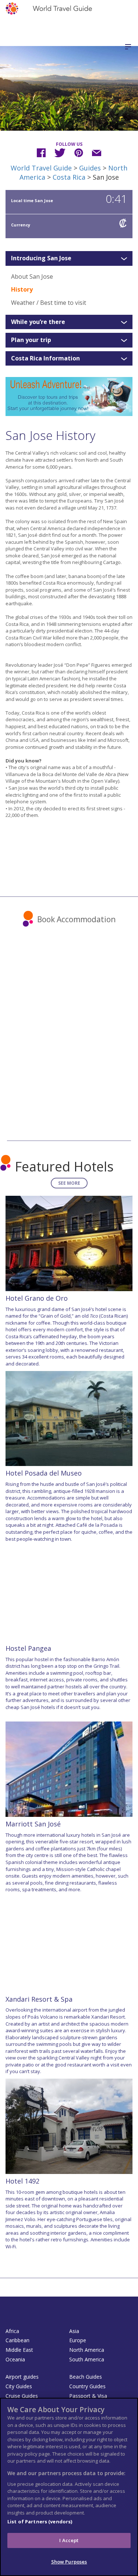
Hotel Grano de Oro (37, 1298)
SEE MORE (69, 1183)
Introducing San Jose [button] (41, 258)
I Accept (69, 2540)
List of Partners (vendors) (40, 2522)
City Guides (19, 2386)
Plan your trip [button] (31, 340)
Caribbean (17, 2340)
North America (87, 2350)
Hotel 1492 (22, 2181)
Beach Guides (86, 2377)
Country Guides (87, 2386)
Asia (74, 2331)
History (22, 289)
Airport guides (22, 2377)
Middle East (19, 2350)
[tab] (69, 258)
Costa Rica (69, 177)
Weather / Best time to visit (49, 303)
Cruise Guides (22, 2396)
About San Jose (32, 276)
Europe (78, 2340)
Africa (12, 2331)
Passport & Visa (88, 2396)
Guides (90, 168)
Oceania (15, 2359)
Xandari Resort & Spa (39, 1999)
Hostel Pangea (28, 1648)
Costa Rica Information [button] (45, 359)
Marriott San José (33, 1824)
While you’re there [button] (38, 322)
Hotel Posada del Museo (44, 1473)
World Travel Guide (41, 168)
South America (87, 2359)
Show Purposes (69, 2562)
